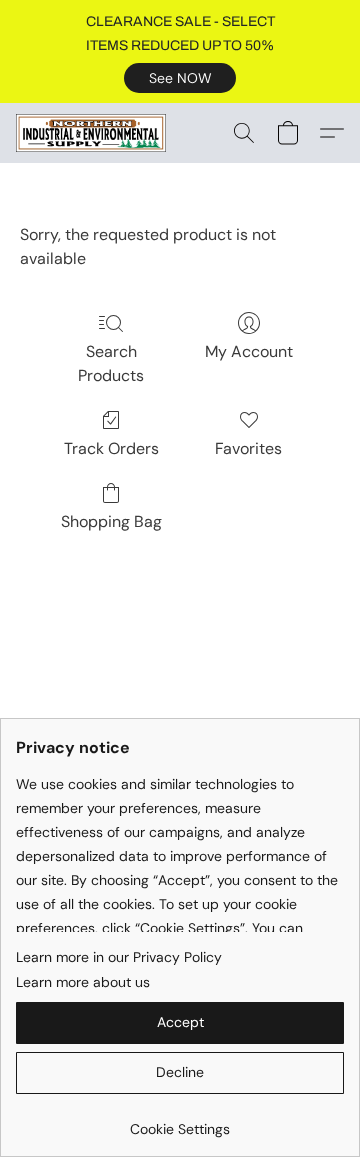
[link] (180, 1121)
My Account (249, 351)
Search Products (111, 363)
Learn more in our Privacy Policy (119, 957)
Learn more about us (83, 982)
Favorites (248, 448)
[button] (180, 78)
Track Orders (111, 448)
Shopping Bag (111, 521)
